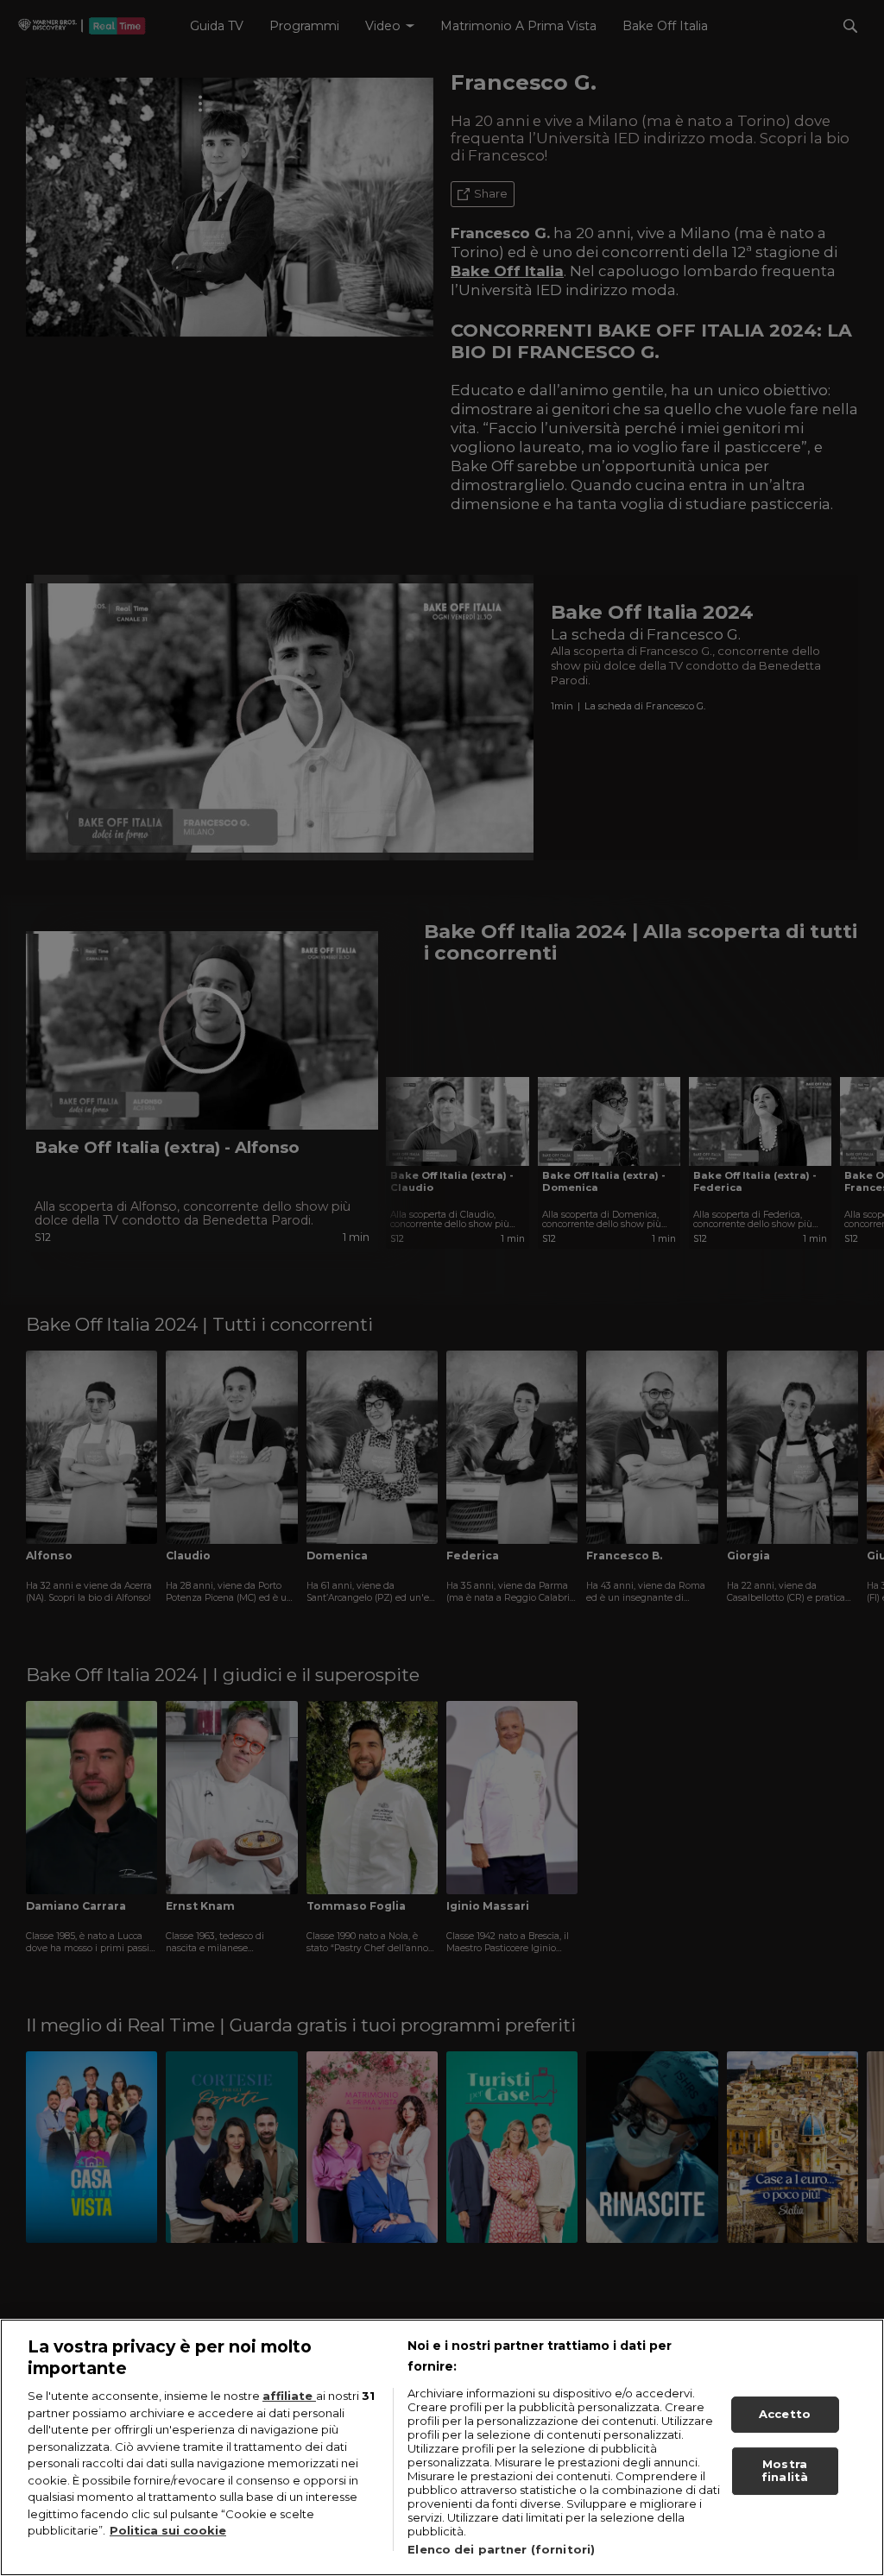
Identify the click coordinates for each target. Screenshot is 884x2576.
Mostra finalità (785, 2471)
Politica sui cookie (168, 2530)
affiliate (289, 2396)
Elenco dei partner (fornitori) (501, 2549)
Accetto (785, 2414)
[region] (442, 2447)
